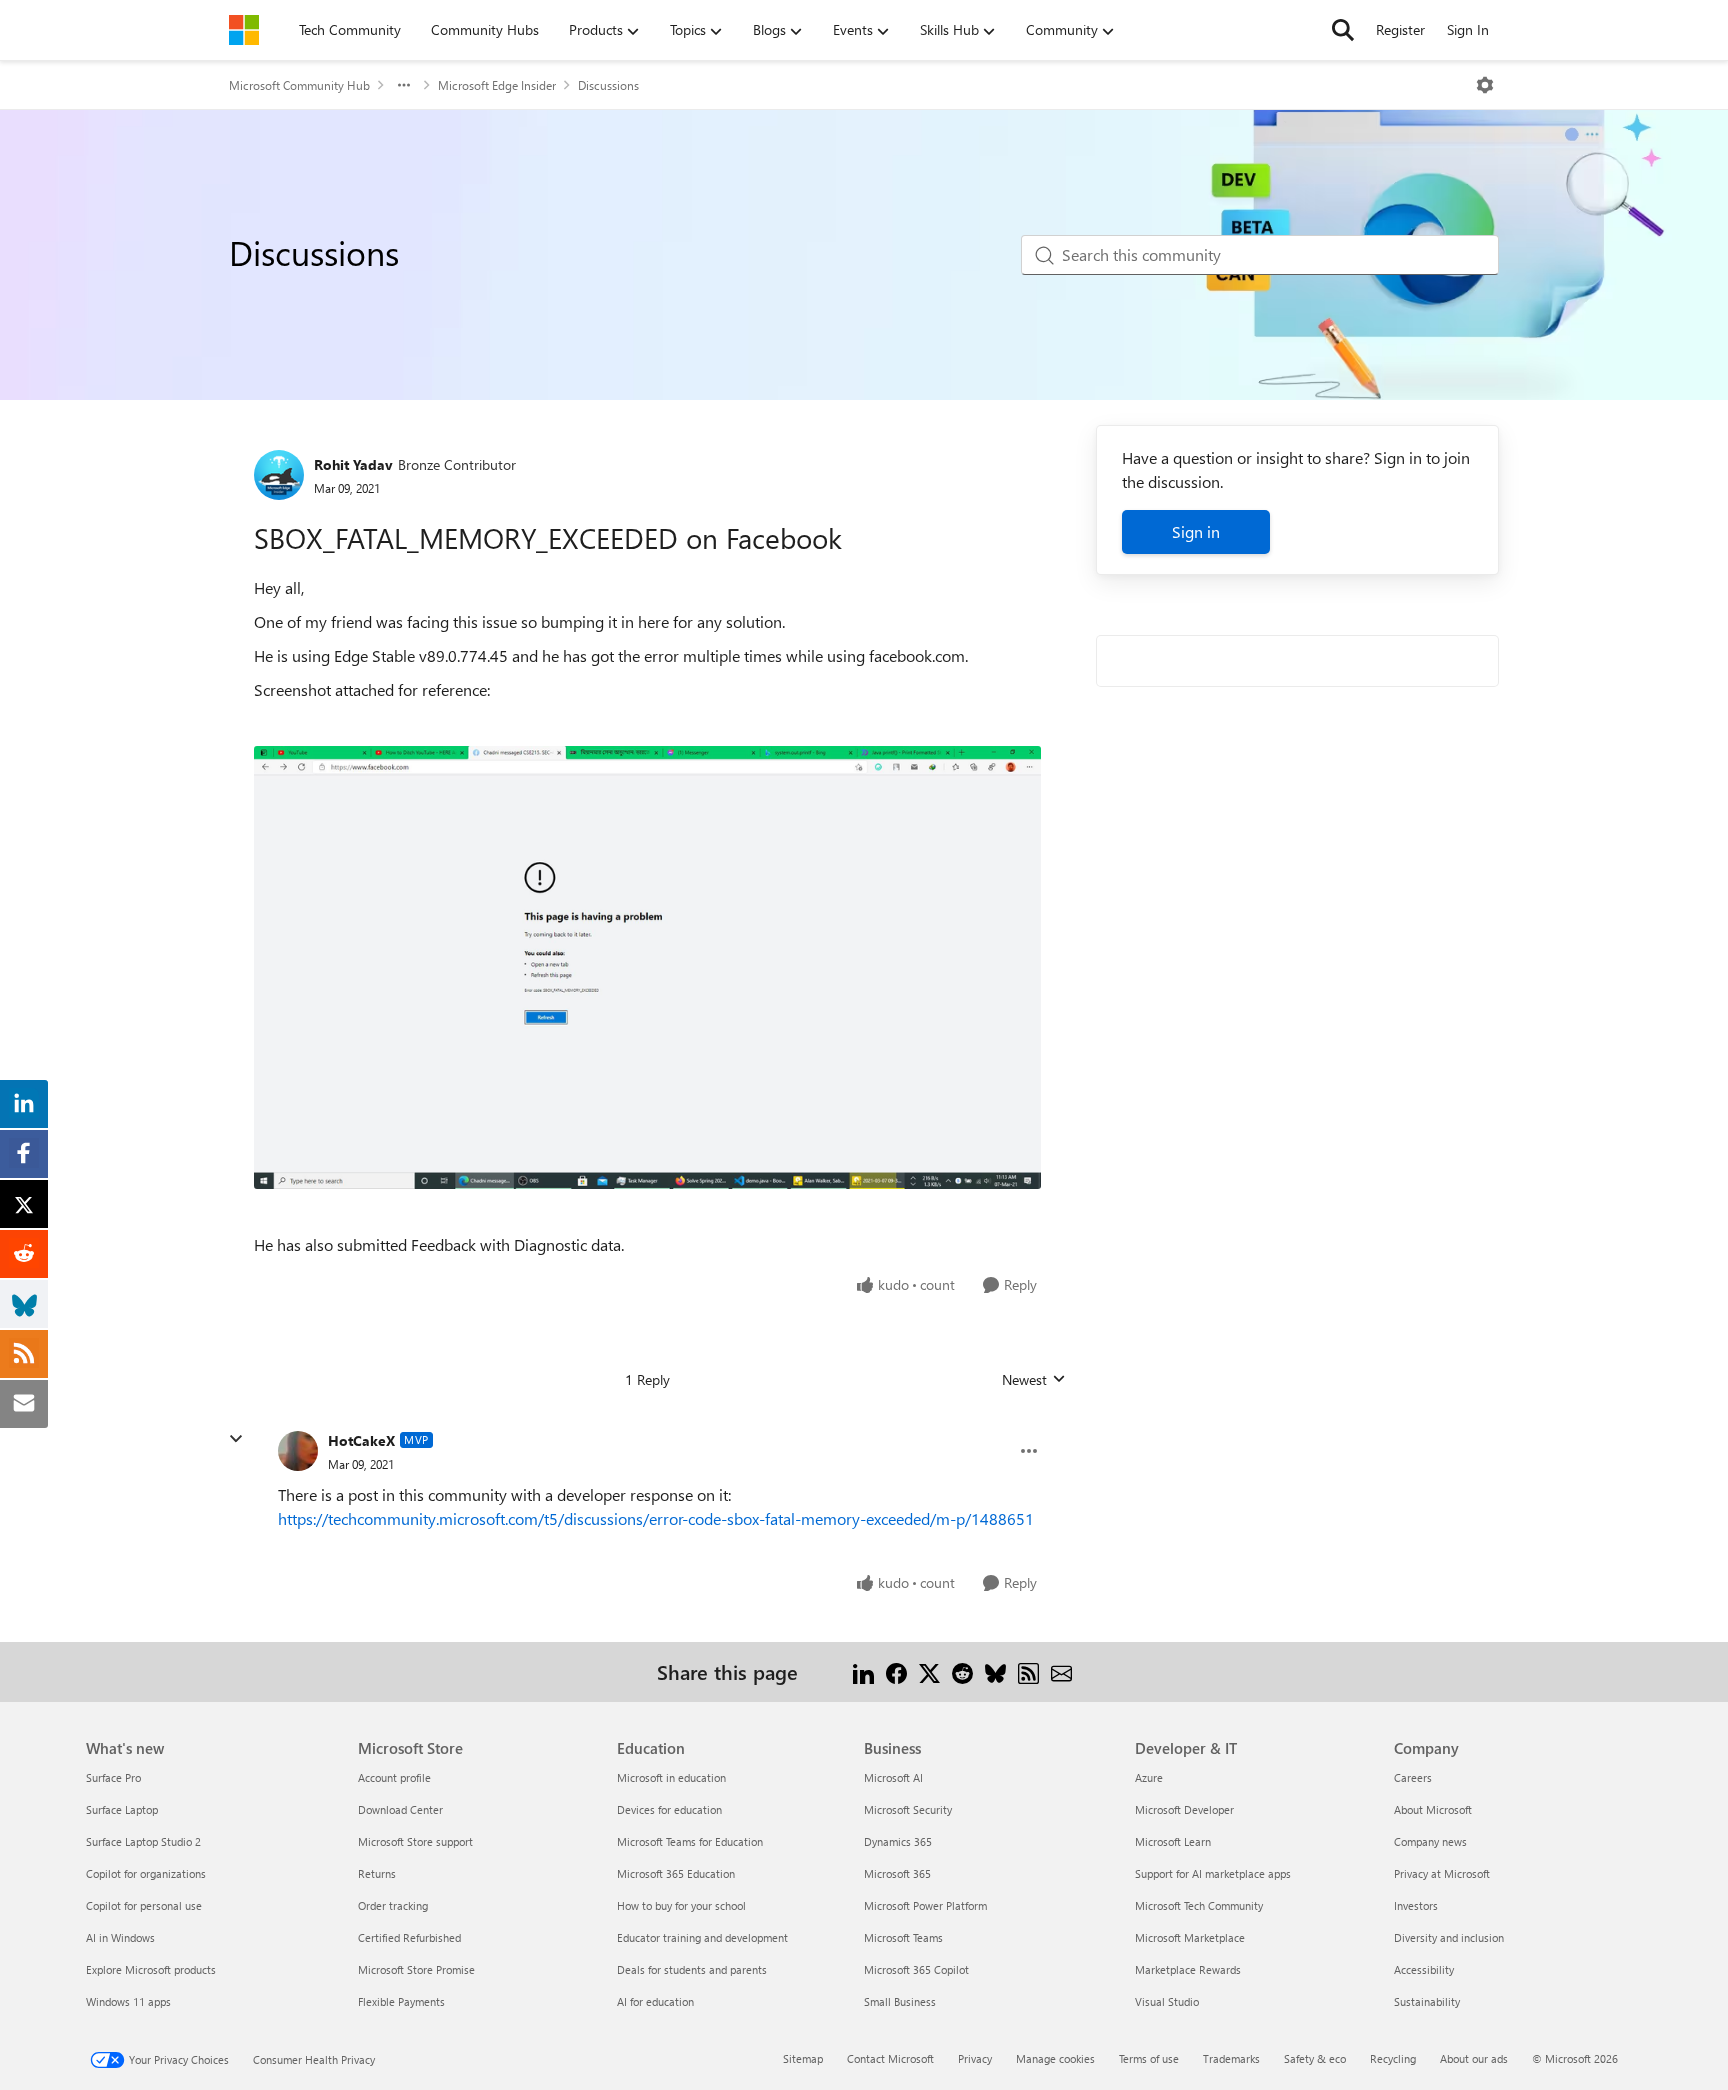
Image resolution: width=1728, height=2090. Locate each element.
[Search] (1343, 30)
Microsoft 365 (897, 1873)
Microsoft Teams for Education (690, 1841)
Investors (1416, 1905)
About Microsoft (1433, 1809)
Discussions (608, 85)
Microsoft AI (893, 1777)
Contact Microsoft (890, 2058)
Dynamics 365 (898, 1841)
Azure (1149, 1777)
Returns (377, 1873)
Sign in (1196, 531)
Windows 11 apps (128, 2001)
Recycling (1393, 2058)
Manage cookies (1055, 2058)
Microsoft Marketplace (1190, 1937)
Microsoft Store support (415, 1841)
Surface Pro (113, 1777)
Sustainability (1427, 2001)
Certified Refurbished (409, 1937)
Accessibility (1424, 1969)
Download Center (400, 1809)
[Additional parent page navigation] (404, 85)
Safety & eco (1315, 2058)
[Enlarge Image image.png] (647, 967)
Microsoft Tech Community (1199, 1905)
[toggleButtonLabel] (1485, 85)
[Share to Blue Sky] (995, 1671)
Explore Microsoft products (151, 1969)
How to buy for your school (681, 1905)
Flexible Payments (401, 2001)
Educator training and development (702, 1937)
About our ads (1474, 2058)
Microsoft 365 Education (676, 1873)
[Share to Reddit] (962, 1671)
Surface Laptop (122, 1809)
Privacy (975, 2058)
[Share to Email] (1061, 1671)
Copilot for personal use (144, 1905)
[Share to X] (929, 1671)
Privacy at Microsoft (1442, 1873)
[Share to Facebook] (896, 1671)
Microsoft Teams (903, 1937)
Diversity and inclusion (1449, 1937)
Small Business (900, 2001)
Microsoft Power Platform (925, 1905)
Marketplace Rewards (1188, 1969)
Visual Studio (1167, 2001)
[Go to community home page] (244, 30)
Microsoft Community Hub (299, 85)
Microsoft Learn (1173, 1841)
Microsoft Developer (1184, 1809)
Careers (1413, 1777)
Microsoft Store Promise (416, 1969)
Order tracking (393, 1905)
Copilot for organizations (146, 1873)
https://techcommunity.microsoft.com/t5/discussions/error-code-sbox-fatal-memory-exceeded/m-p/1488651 (656, 1518)
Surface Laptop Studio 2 (143, 1841)
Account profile (394, 1777)
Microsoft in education (671, 1777)
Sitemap (803, 2058)
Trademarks (1231, 2058)
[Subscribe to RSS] (1028, 1671)
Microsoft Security (908, 1809)
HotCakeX (361, 1440)
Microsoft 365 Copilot (916, 1969)
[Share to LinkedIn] (863, 1671)
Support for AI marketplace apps (1213, 1873)
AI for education (655, 2001)
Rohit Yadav (353, 464)
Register (1400, 29)
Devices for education (669, 1809)
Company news (1430, 1841)
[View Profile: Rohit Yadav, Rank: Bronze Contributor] (279, 475)
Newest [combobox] (1034, 1380)
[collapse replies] (236, 1439)
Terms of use (1149, 2058)
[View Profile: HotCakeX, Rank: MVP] (298, 1451)
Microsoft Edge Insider (497, 85)
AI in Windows (120, 1937)
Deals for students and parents (692, 1969)
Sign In (1468, 29)
